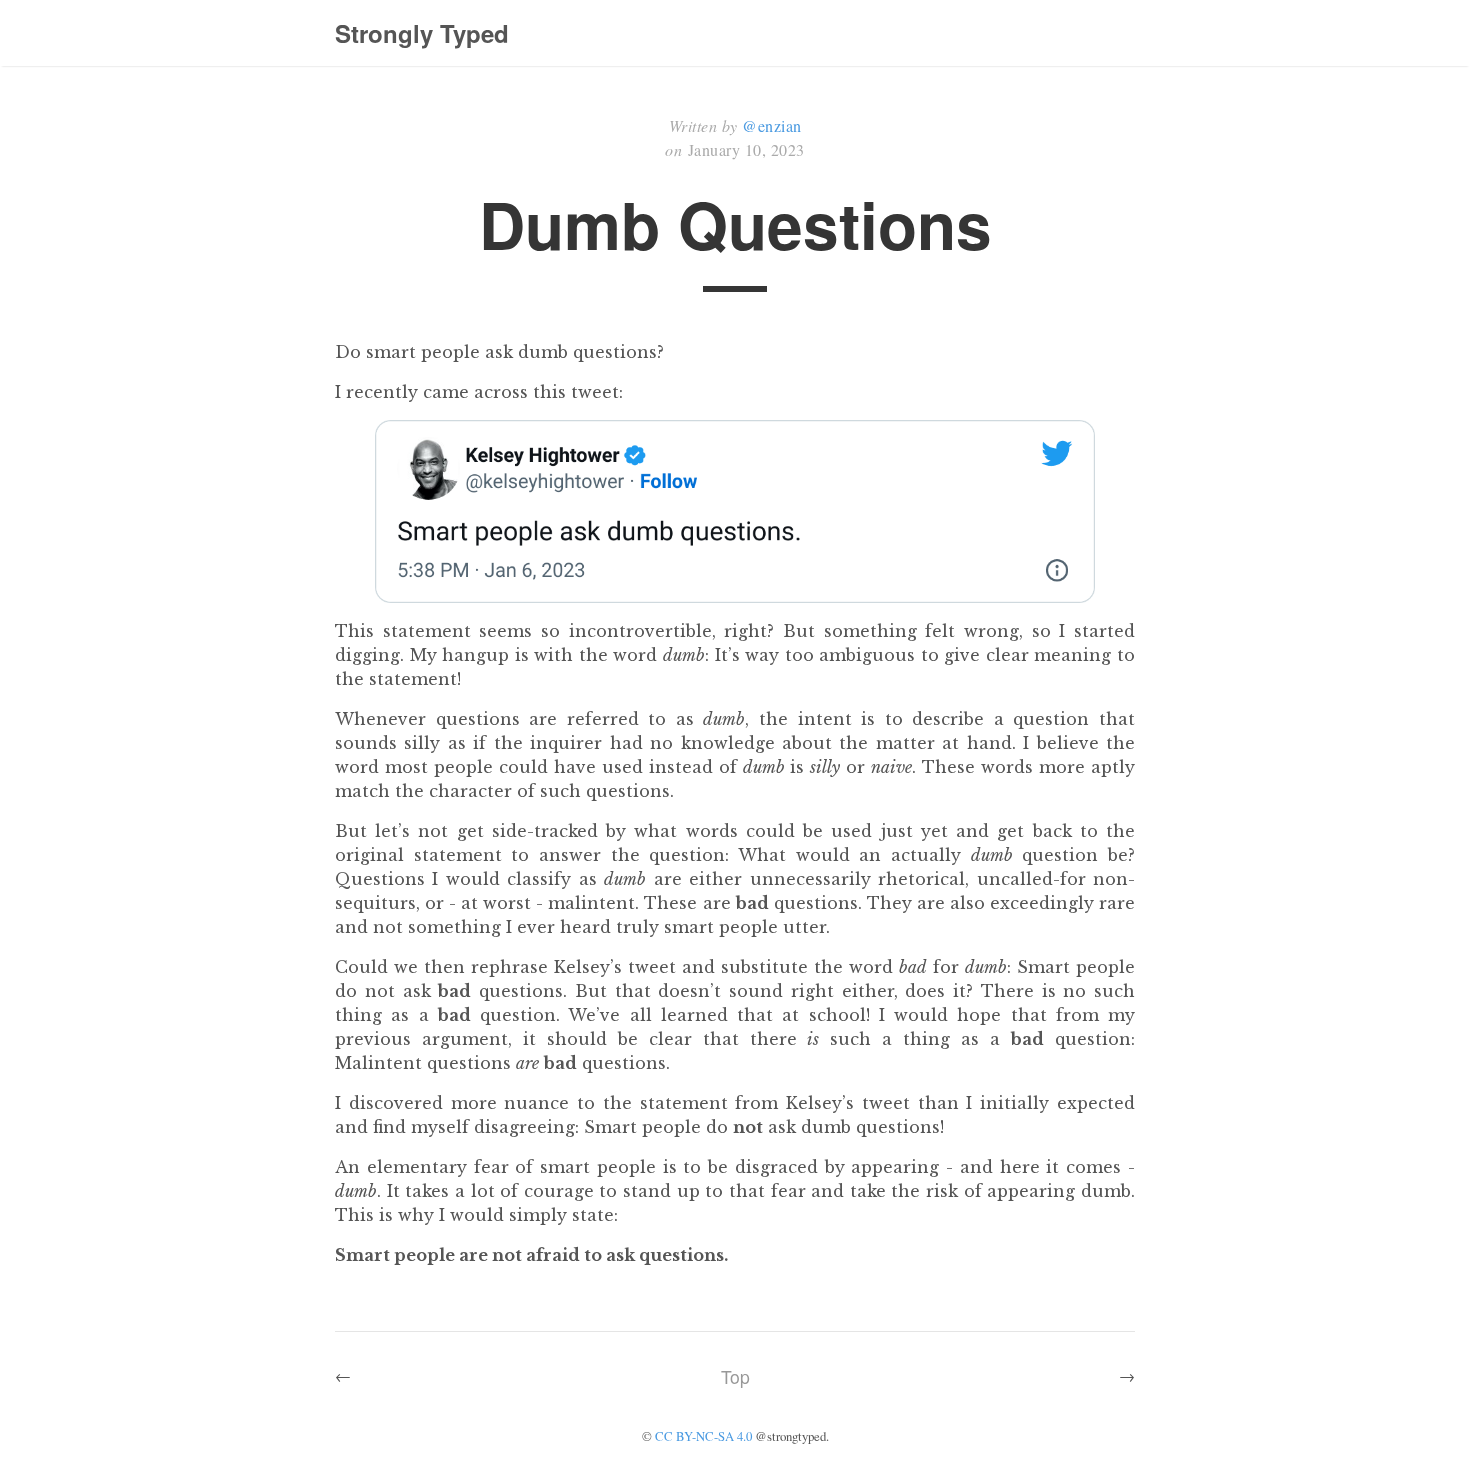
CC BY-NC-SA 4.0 (703, 1436)
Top (735, 1376)
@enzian (772, 125)
